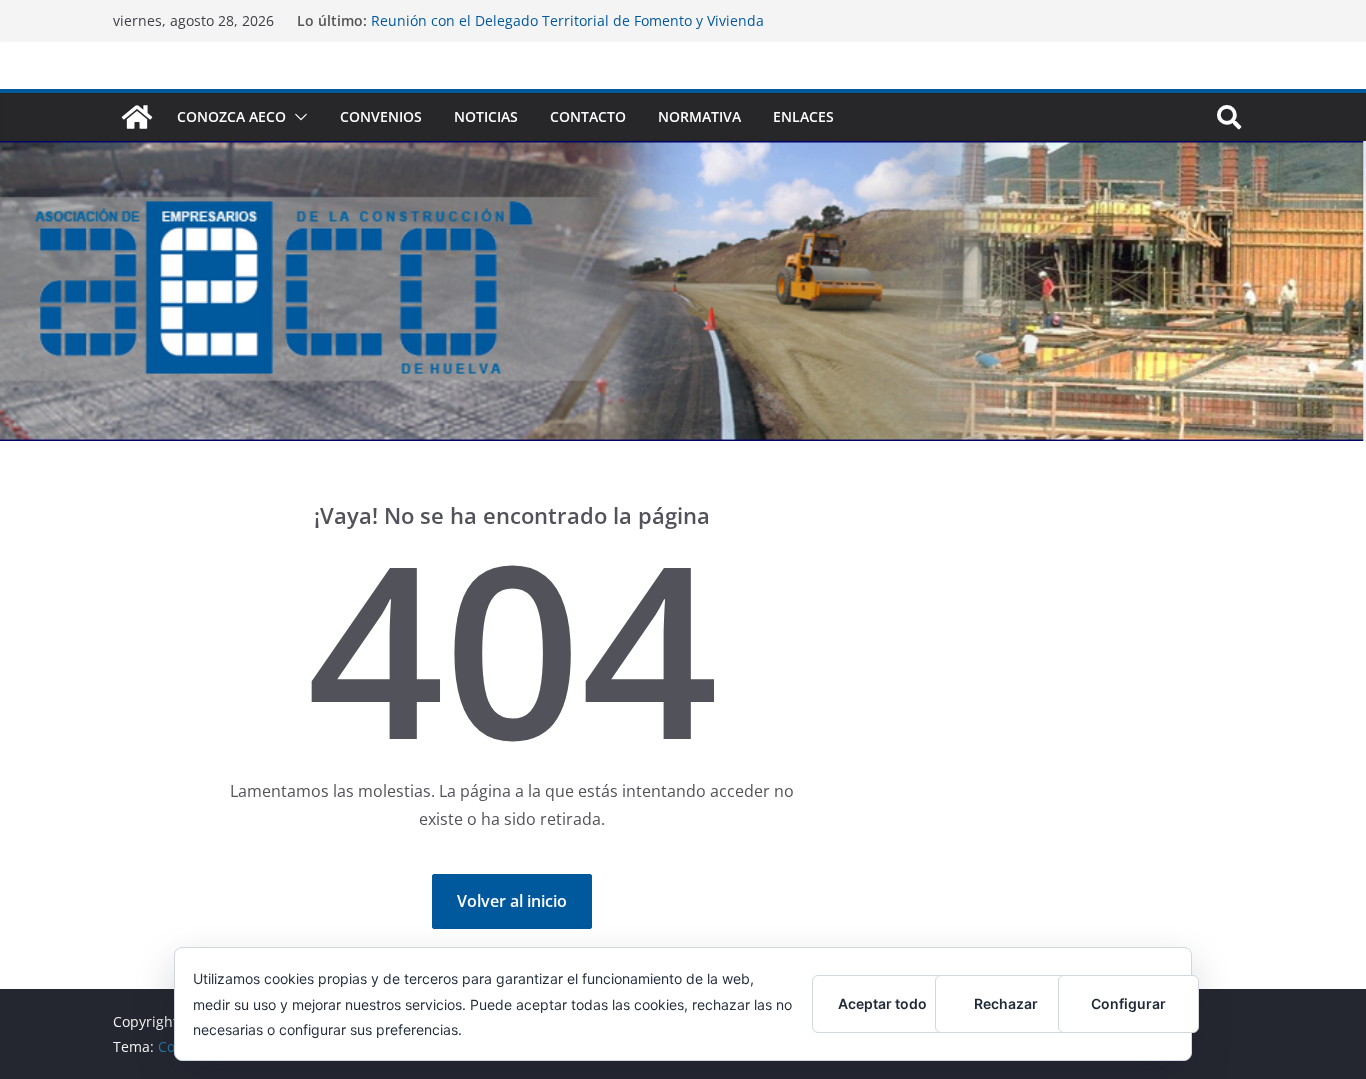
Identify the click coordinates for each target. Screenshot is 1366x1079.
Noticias (486, 116)
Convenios (381, 116)
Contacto (588, 116)
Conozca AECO (231, 116)
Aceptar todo (882, 1003)
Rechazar (1006, 1003)
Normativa (699, 116)
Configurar (1128, 1003)
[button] (297, 117)
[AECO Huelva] (137, 117)
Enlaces (803, 116)
